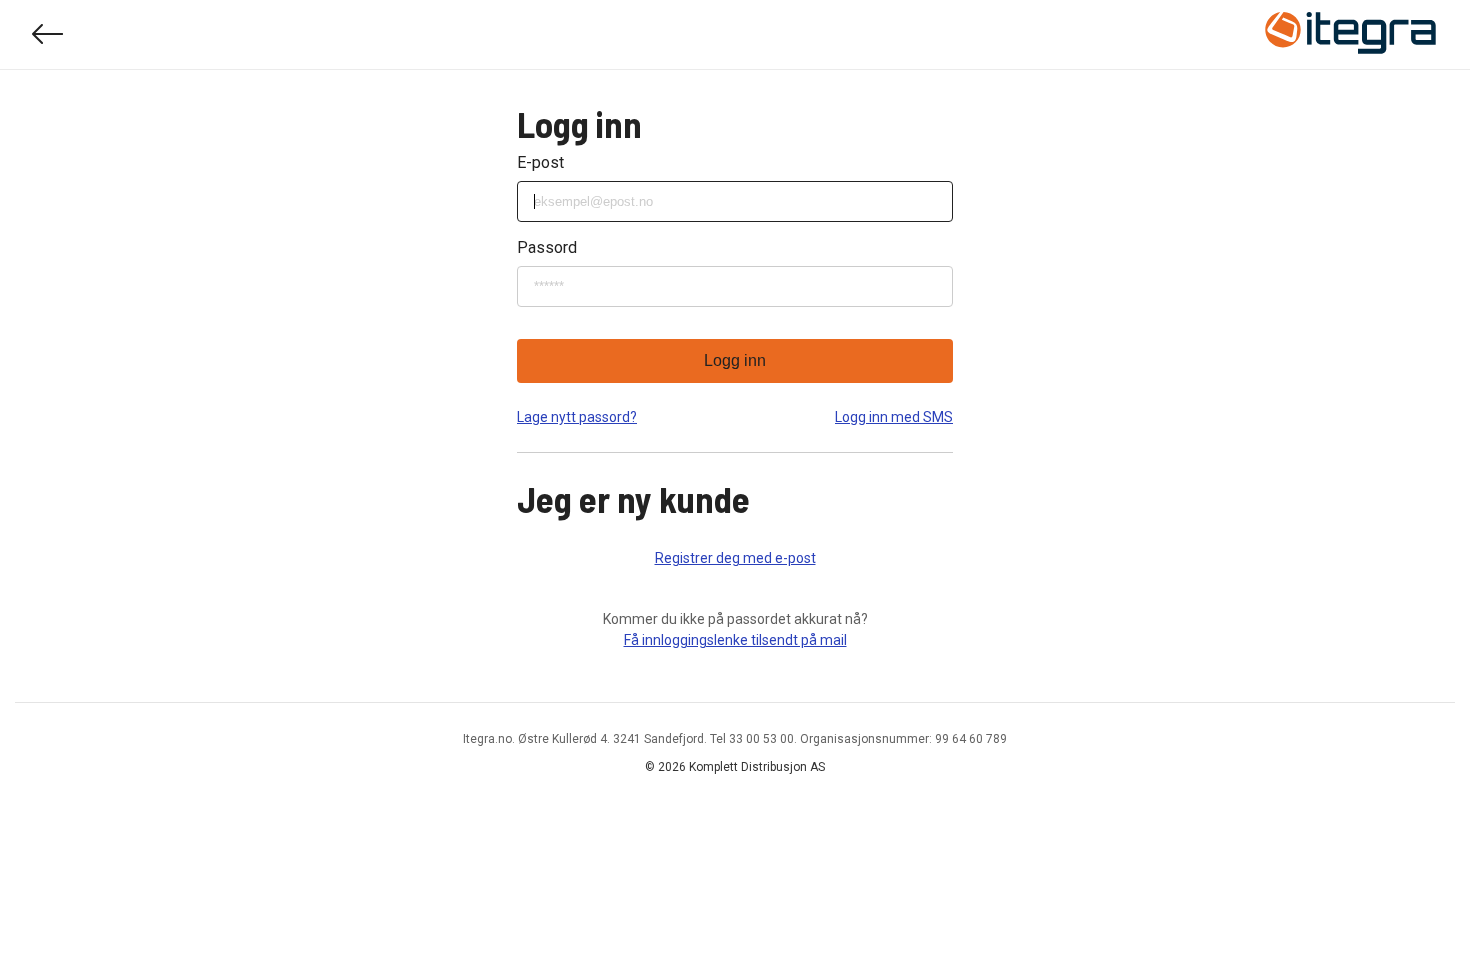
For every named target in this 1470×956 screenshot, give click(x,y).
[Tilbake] (48, 34)
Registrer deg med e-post (735, 558)
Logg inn (735, 360)
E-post (540, 162)
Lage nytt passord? (577, 417)
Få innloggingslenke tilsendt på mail (735, 640)
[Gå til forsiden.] (1351, 35)
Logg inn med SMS (894, 417)
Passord (547, 247)
